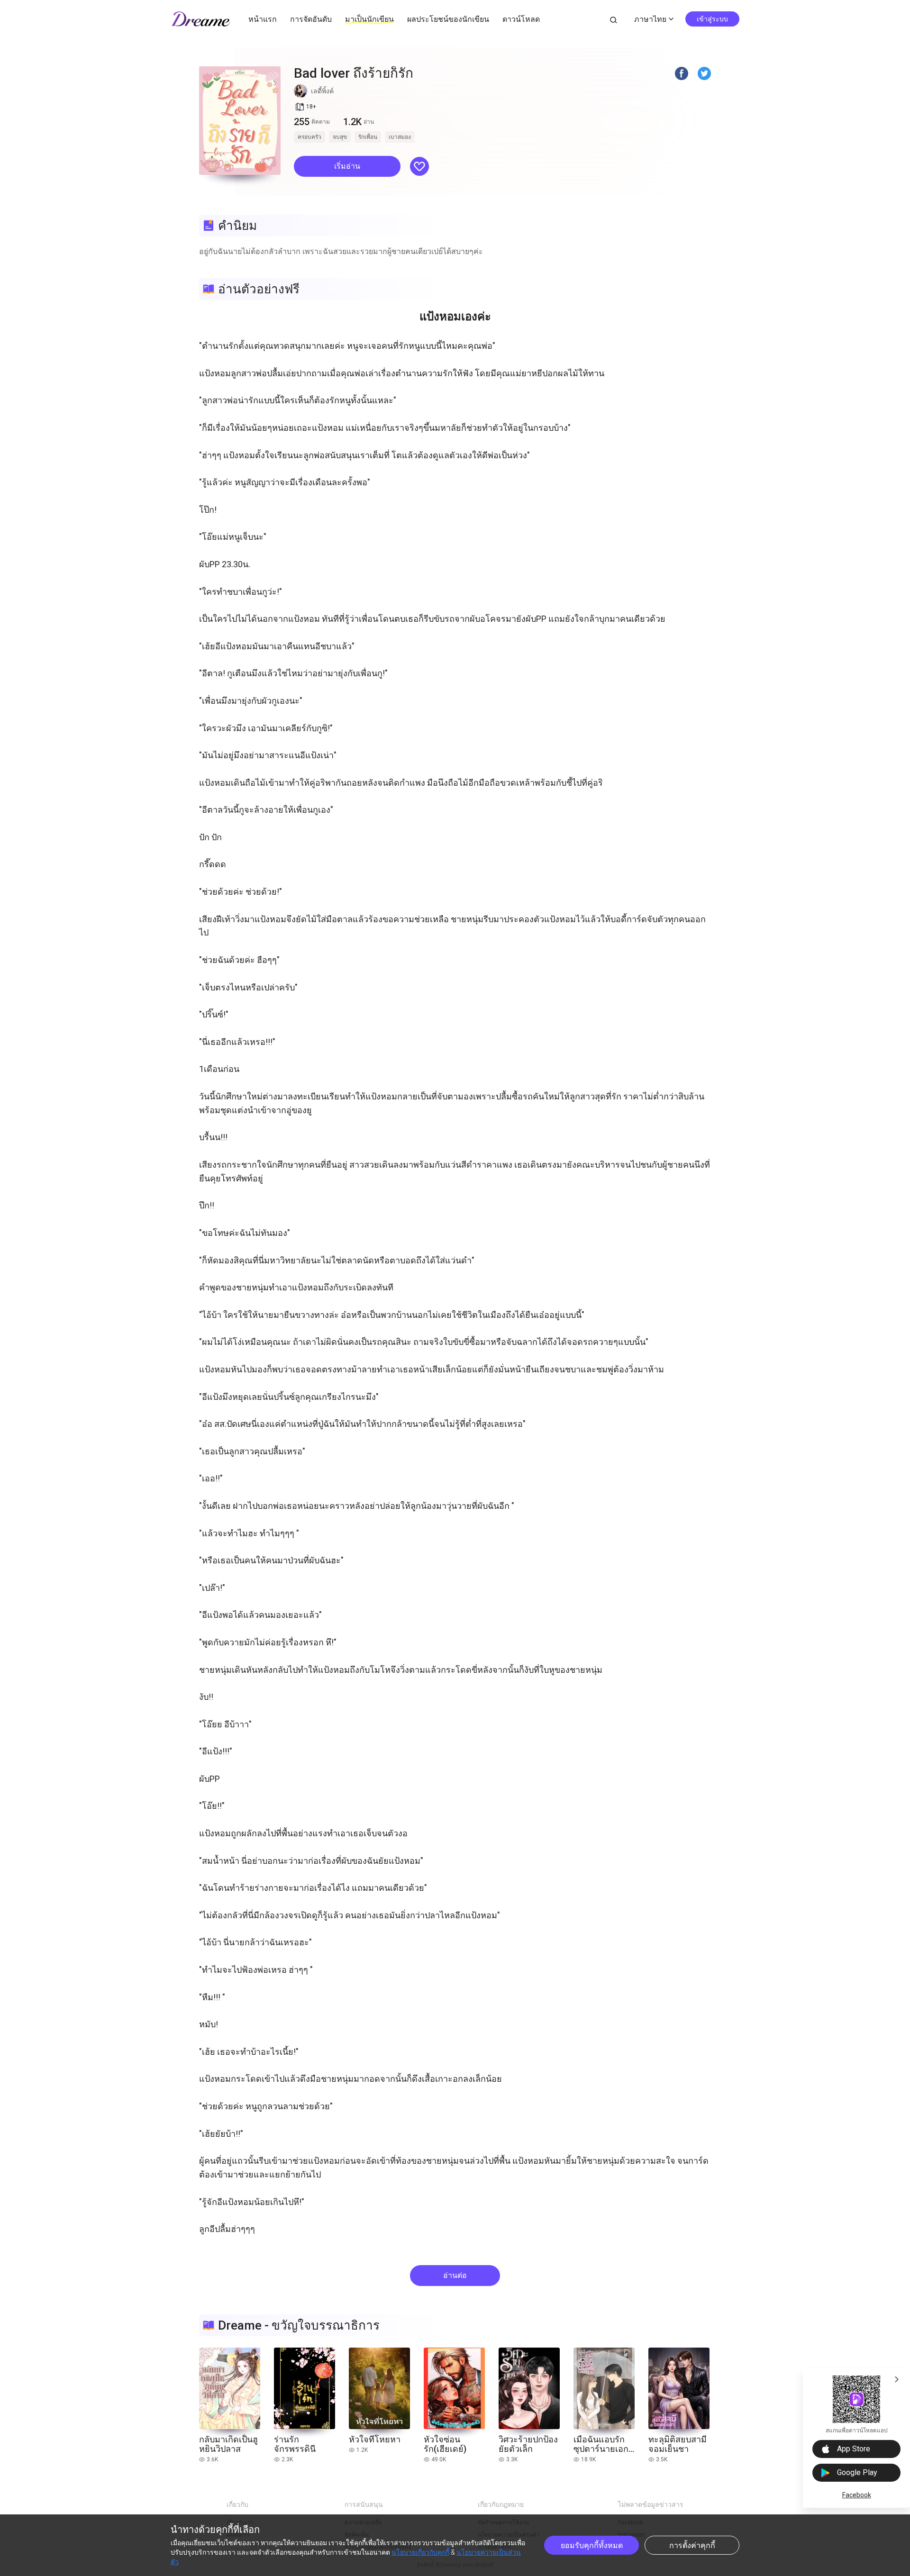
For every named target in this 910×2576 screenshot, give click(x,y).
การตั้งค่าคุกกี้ (692, 2545)
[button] (347, 166)
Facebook (857, 2495)
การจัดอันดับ (311, 19)
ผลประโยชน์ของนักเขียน (448, 19)
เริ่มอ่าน (347, 166)
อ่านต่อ (455, 2275)
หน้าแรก (263, 19)
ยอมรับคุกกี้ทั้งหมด (592, 2545)
